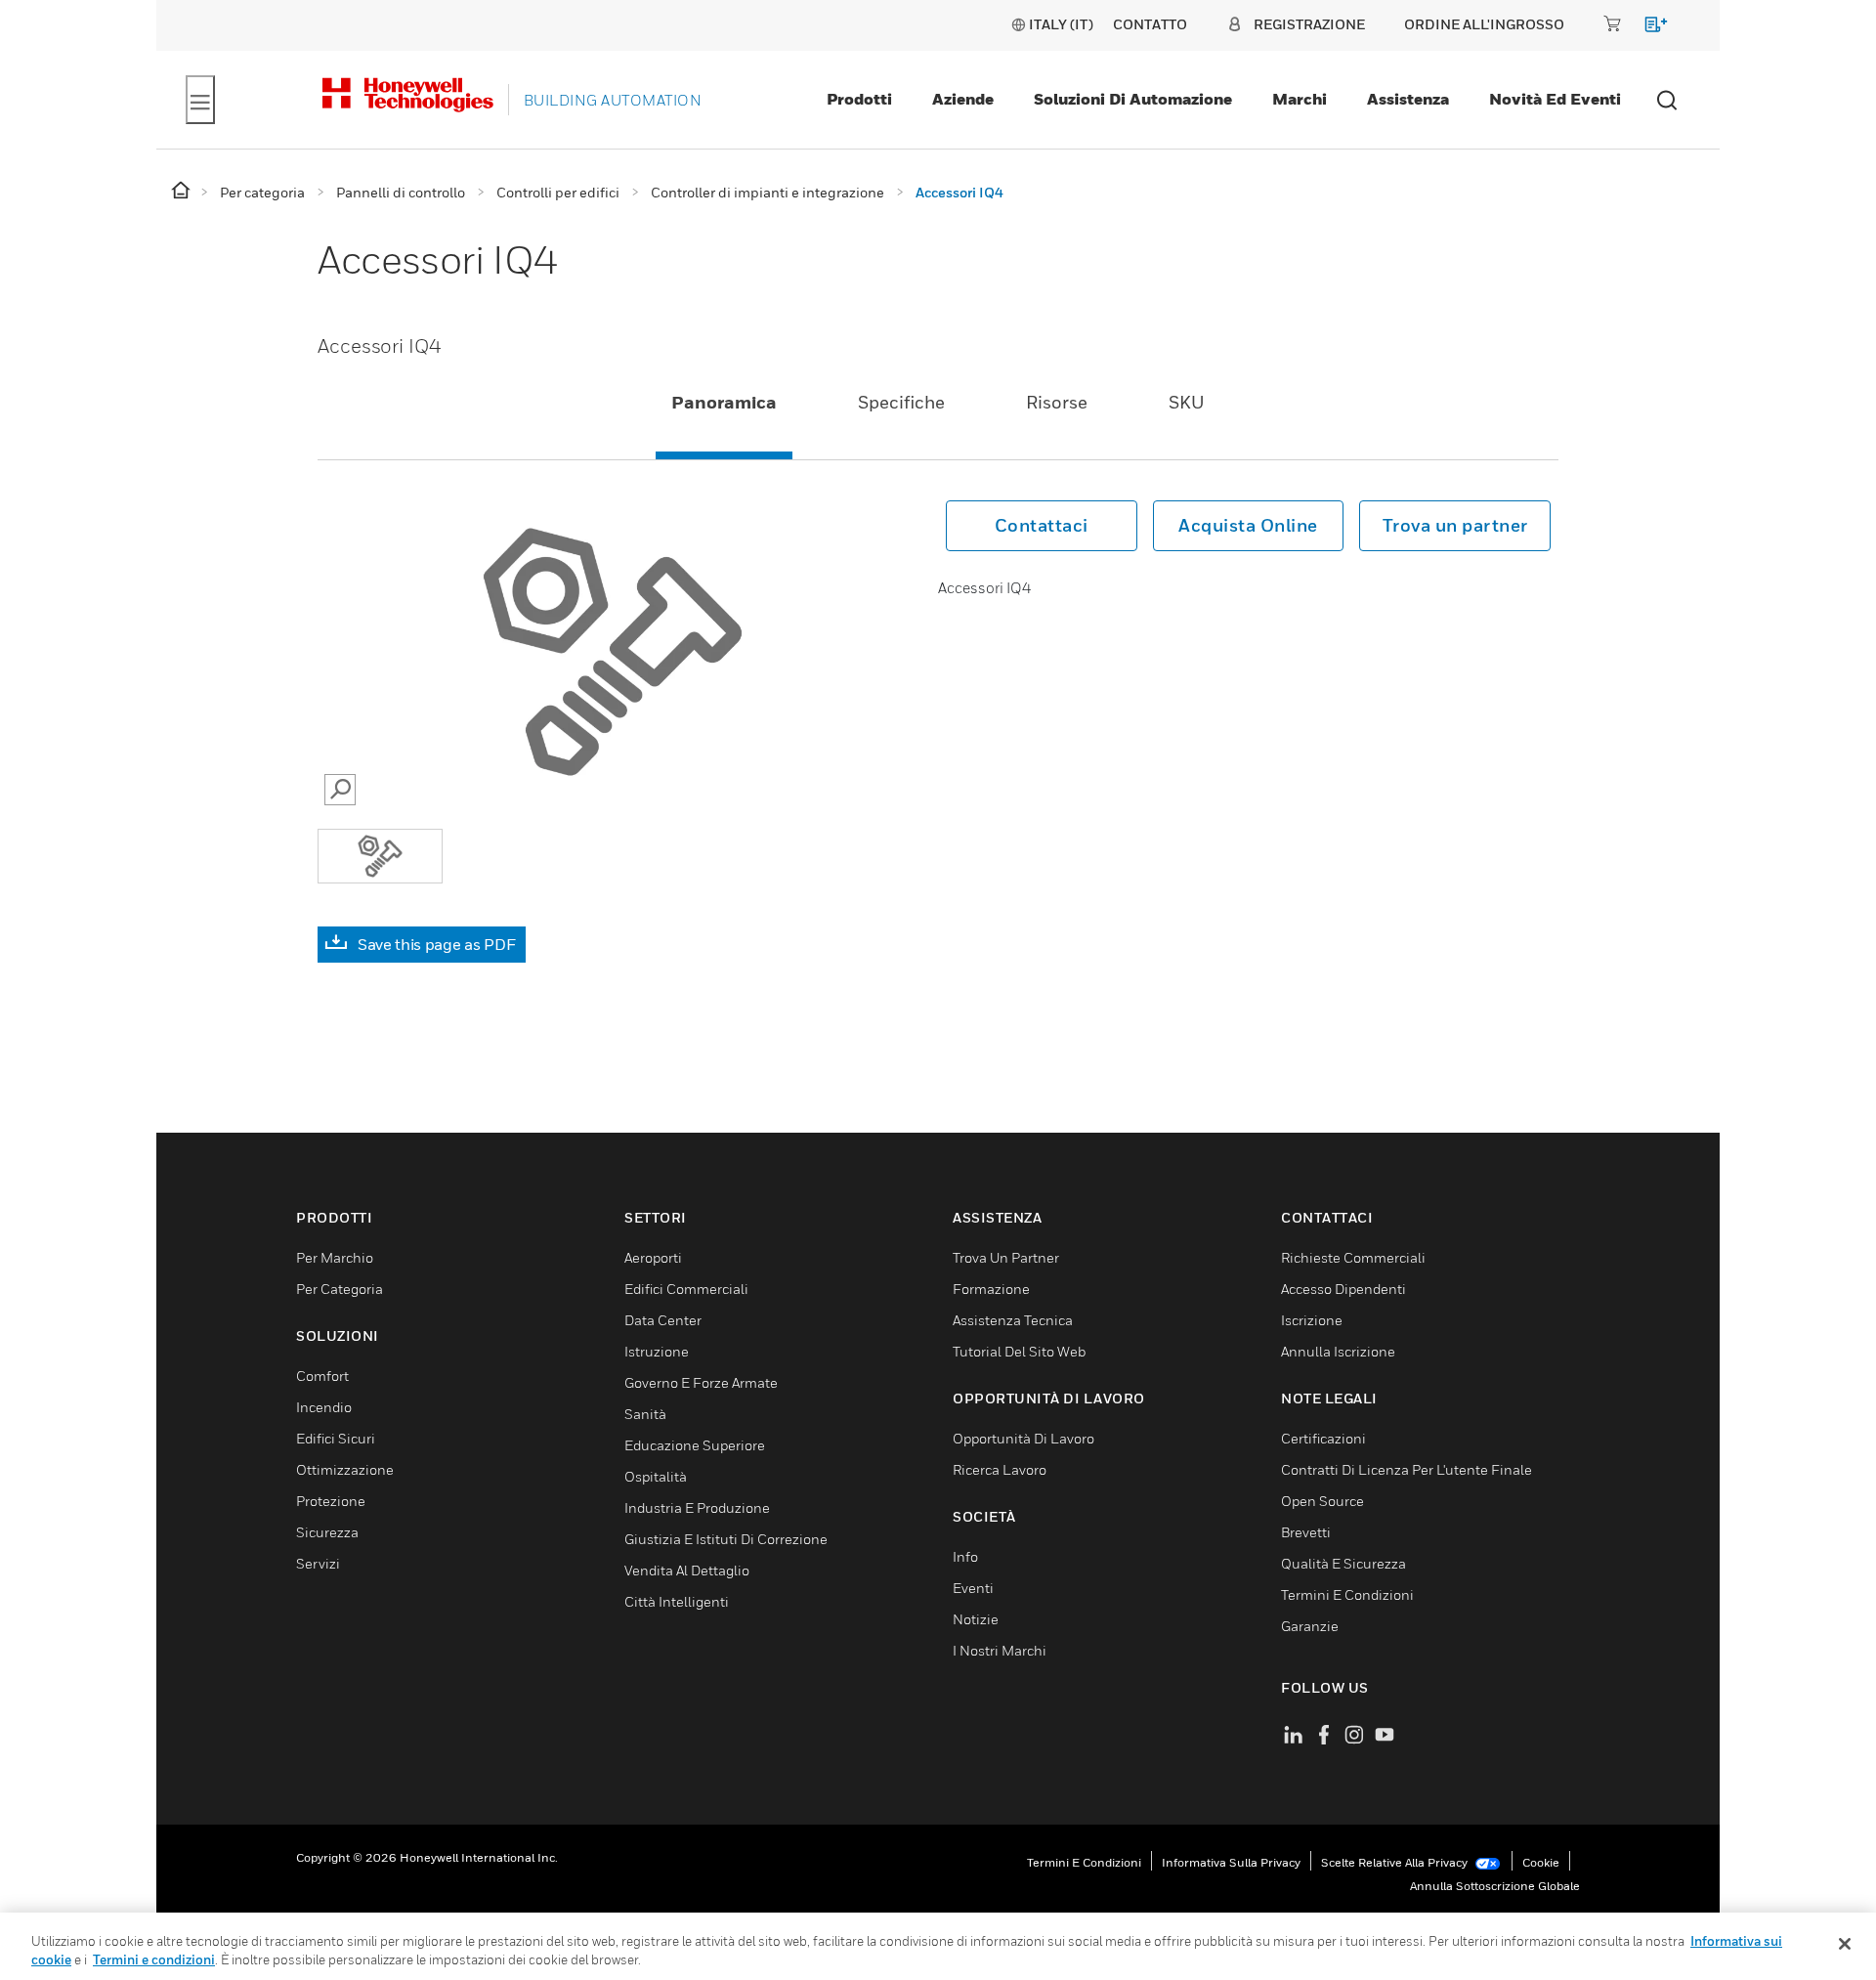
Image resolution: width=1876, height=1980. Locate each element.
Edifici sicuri (336, 1438)
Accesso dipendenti (1343, 1289)
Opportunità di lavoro (1023, 1438)
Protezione (331, 1501)
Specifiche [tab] (901, 402)
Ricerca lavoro (1000, 1469)
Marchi (1300, 99)
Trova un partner (1455, 525)
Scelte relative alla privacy (1396, 1862)
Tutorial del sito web (1019, 1351)
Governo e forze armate (701, 1382)
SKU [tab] (1187, 402)
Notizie (976, 1619)
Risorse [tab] (1057, 402)
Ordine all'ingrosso (1484, 24)
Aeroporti (653, 1257)
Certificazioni (1323, 1438)
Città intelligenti (677, 1601)
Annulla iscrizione (1338, 1351)
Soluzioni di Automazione (1133, 99)
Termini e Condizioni (1347, 1594)
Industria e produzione (697, 1507)
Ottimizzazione (345, 1469)
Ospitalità (656, 1476)
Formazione (991, 1289)
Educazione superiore (695, 1445)
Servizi (318, 1563)
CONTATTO (1150, 24)
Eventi (973, 1588)
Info (965, 1556)
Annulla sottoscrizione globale (1495, 1886)
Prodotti (859, 99)
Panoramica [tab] (724, 402)
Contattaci (1042, 525)
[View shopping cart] (1647, 28)
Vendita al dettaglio (687, 1570)
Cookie (1541, 1862)
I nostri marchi (1000, 1650)
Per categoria (340, 1289)
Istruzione (657, 1351)
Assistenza (1408, 99)
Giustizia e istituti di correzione (726, 1539)
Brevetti (1306, 1532)
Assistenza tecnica (1013, 1320)
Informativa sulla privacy (1231, 1862)
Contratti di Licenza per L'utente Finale (1407, 1469)
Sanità (645, 1414)
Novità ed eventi (1555, 99)
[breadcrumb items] (182, 191)
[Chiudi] (1845, 1944)
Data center (663, 1320)
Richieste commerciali (1353, 1257)
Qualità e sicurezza (1343, 1563)
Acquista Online (1248, 525)
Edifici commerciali (686, 1289)
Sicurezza (327, 1532)
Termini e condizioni (1084, 1862)
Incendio (324, 1407)
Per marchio (335, 1257)
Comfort (322, 1376)
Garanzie (1310, 1626)
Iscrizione (1312, 1320)
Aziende (963, 99)
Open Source (1322, 1501)
